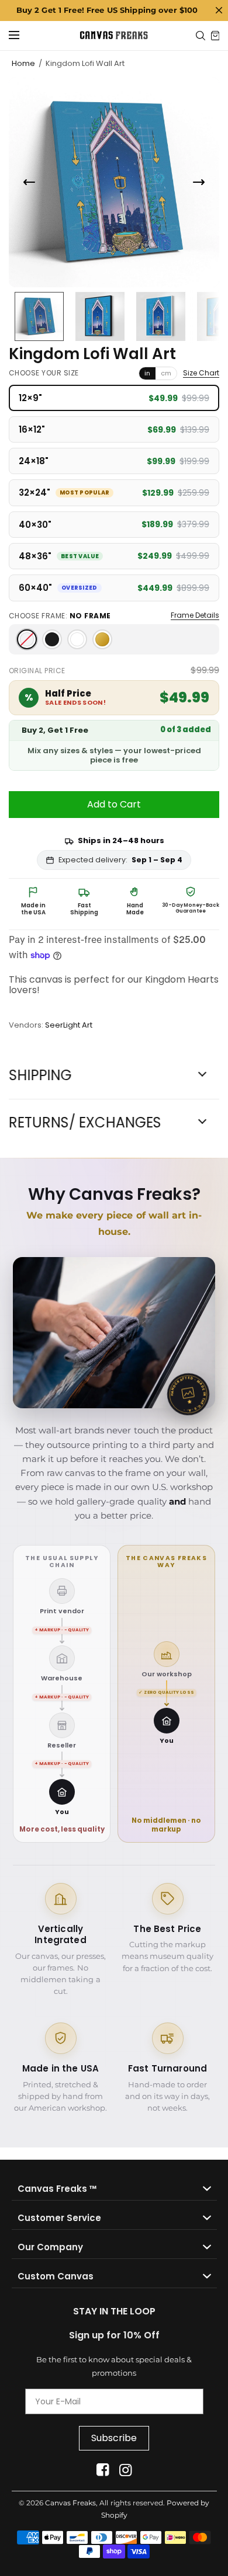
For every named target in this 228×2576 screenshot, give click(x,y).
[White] (77, 639)
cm (166, 373)
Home (23, 63)
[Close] (219, 11)
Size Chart (201, 373)
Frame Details (195, 615)
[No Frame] (27, 639)
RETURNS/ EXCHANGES (85, 1123)
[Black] (52, 639)
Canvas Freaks (70, 2503)
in (147, 373)
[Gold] (102, 639)
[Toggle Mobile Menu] (22, 36)
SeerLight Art (69, 1025)
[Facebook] (103, 2470)
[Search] (201, 36)
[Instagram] (125, 2470)
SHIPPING (40, 1075)
